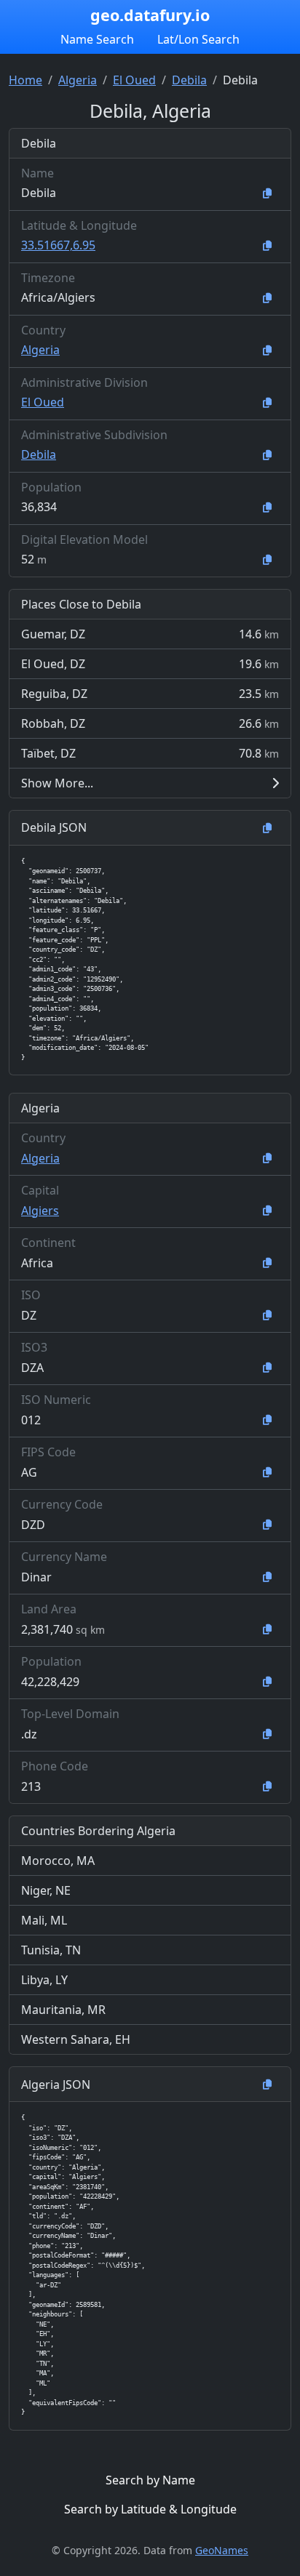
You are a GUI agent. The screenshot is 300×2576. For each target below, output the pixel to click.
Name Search (97, 39)
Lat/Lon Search (198, 39)
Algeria (78, 80)
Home (25, 80)
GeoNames (222, 2550)
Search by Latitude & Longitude (150, 2509)
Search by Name (150, 2480)
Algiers (40, 1211)
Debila (189, 80)
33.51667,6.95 (58, 245)
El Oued (134, 80)
